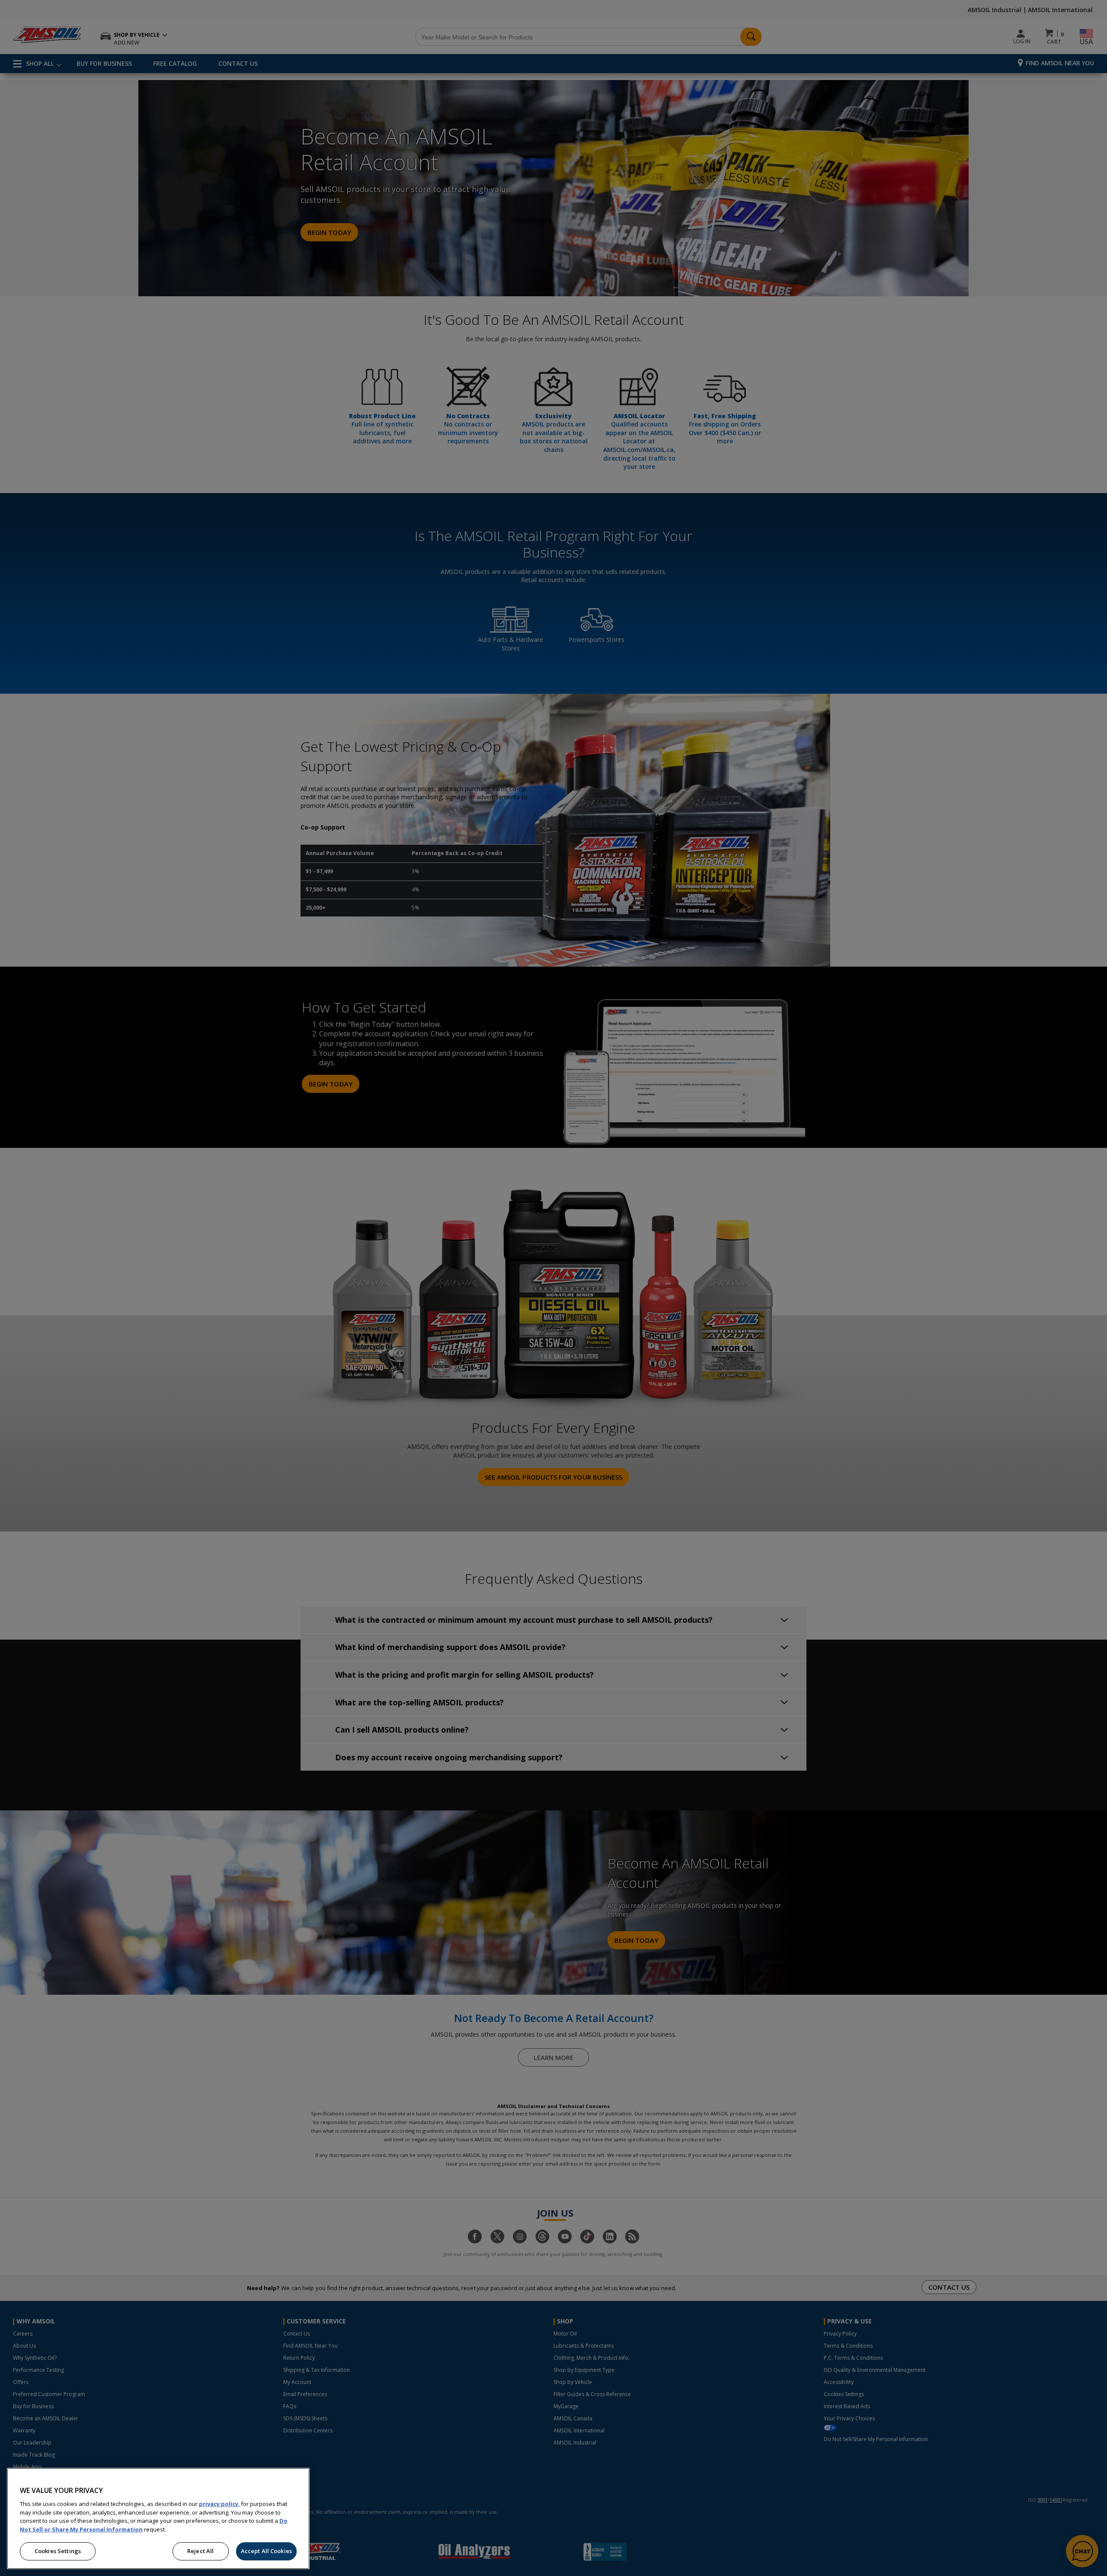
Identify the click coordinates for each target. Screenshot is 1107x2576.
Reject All (200, 2551)
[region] (158, 2518)
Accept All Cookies (266, 2551)
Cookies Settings (58, 2551)
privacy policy (219, 2504)
